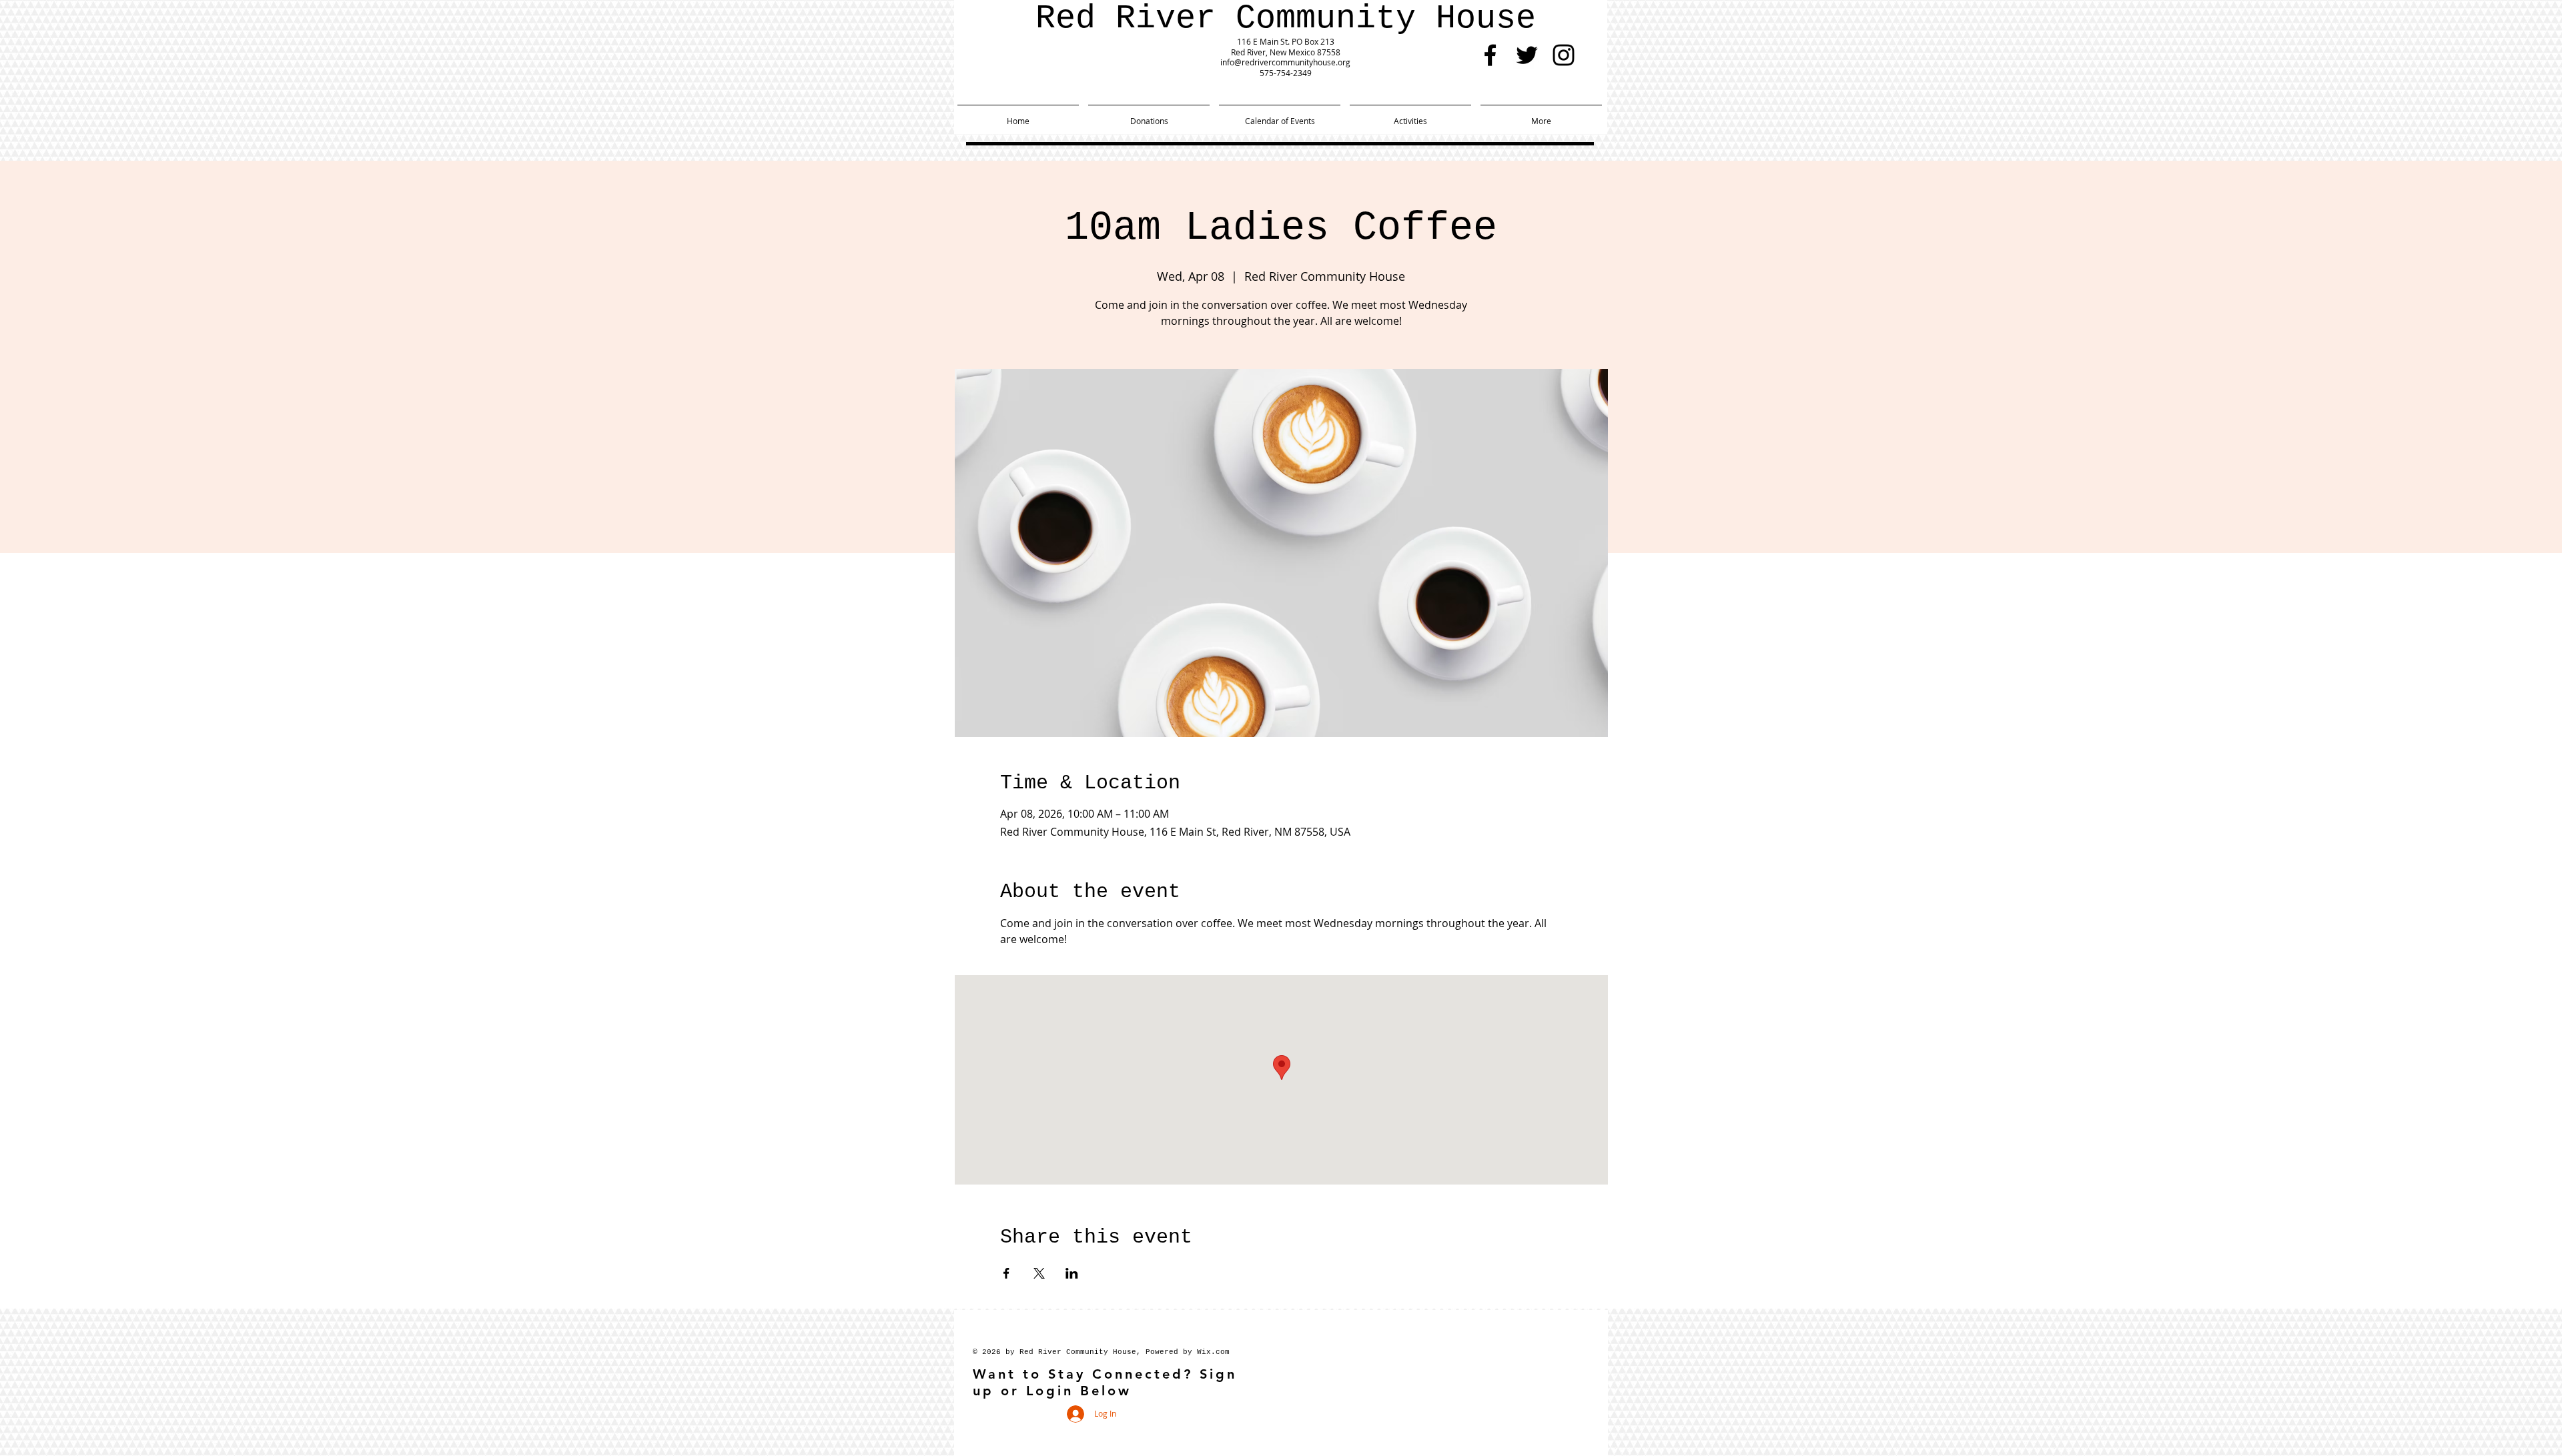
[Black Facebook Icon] (1490, 55)
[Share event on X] (1039, 1273)
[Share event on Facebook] (1006, 1273)
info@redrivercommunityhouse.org (1285, 62)
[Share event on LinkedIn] (1072, 1273)
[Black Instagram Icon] (1564, 55)
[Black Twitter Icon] (1527, 55)
